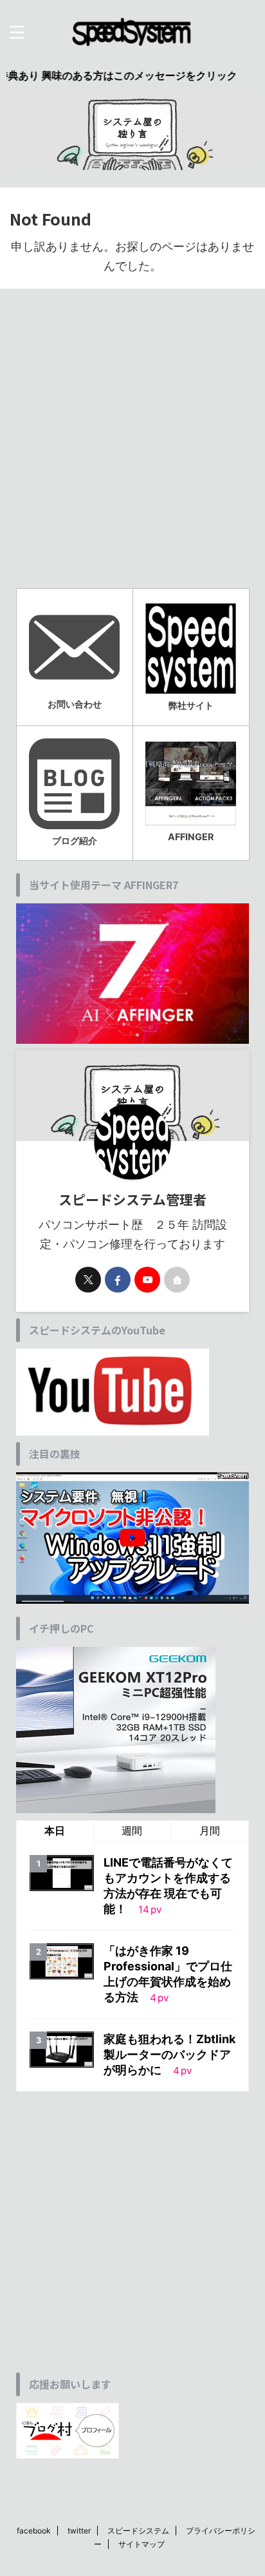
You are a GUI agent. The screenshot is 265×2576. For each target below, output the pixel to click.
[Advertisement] (132, 447)
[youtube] (147, 1280)
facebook (34, 2531)
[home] (177, 1280)
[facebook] (118, 1280)
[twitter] (88, 1280)
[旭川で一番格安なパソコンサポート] (132, 32)
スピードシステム (138, 2531)
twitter (79, 2531)
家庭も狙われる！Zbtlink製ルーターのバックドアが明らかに (169, 2054)
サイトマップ (142, 2544)
